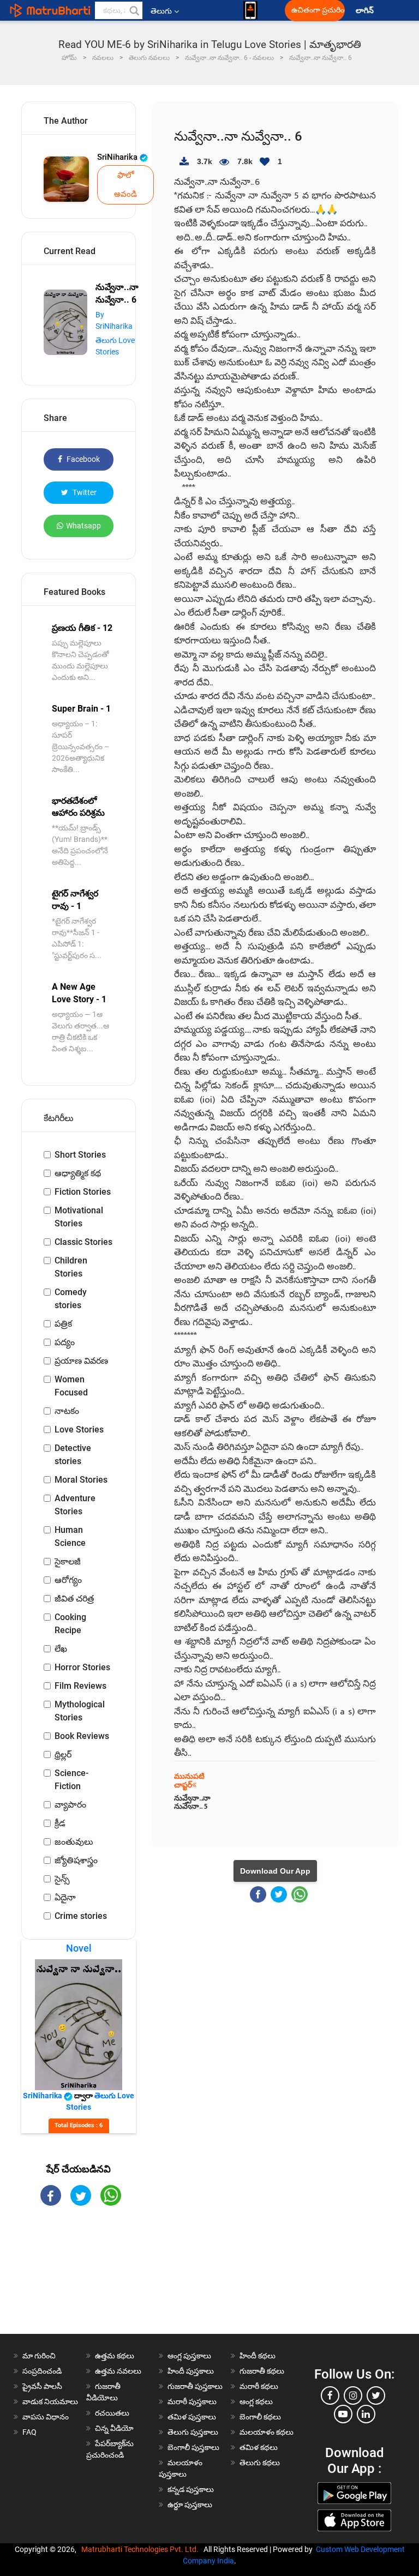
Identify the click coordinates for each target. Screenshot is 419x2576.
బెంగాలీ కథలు (260, 2417)
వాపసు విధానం (46, 2417)
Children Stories (71, 1267)
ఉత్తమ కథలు (115, 2356)
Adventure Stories (75, 1505)
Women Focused (71, 1386)
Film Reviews (80, 1686)
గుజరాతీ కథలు (262, 2371)
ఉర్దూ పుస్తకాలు (190, 2505)
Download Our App (275, 1871)
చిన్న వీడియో (114, 2428)
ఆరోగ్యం (68, 1580)
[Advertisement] (79, 2279)
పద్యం (65, 1342)
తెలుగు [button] (161, 11)
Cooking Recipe (70, 1624)
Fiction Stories (83, 1192)
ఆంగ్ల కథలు (256, 2402)
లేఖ (61, 1649)
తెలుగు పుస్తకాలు (193, 2432)
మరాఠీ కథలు (259, 2386)
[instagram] (353, 2396)
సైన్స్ (62, 1879)
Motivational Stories (79, 1217)
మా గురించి (39, 2356)
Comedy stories (71, 1299)
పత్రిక (63, 1324)
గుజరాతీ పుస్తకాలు (195, 2386)
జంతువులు (74, 1842)
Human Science (70, 1536)
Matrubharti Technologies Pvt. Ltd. (142, 2549)
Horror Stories (82, 1667)
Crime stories (81, 1916)
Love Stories (79, 1430)
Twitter (84, 492)
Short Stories (80, 1155)
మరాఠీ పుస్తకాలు (192, 2402)
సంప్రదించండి (42, 2371)
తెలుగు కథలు (260, 2463)
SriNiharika (118, 157)
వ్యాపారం (70, 1805)
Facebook (82, 459)
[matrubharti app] (250, 10)
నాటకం (67, 1411)
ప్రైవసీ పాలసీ (42, 2386)
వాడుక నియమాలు (50, 2402)
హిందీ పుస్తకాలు (191, 2371)
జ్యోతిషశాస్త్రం (76, 1860)
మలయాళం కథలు (267, 2432)
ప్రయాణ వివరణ (81, 1361)
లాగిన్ (366, 11)
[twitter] (376, 2396)
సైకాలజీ (68, 1561)
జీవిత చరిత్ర (74, 1599)
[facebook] (330, 2396)
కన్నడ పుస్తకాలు (191, 2489)
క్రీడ (60, 1823)
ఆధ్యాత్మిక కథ (78, 1173)
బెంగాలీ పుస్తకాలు (193, 2447)
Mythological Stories (80, 1711)
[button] (134, 10)
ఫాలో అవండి (125, 185)
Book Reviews (82, 1736)
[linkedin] (366, 2414)
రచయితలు (112, 2413)
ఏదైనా (65, 1897)
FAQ (29, 2432)
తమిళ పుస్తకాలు (192, 2417)
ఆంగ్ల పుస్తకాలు (189, 2356)
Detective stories (73, 1455)
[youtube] (343, 2414)
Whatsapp (83, 526)
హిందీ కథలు (258, 2356)
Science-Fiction (71, 1780)
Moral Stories (81, 1480)
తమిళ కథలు (259, 2447)
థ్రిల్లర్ (63, 1755)
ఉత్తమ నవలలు (118, 2371)
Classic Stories (83, 1242)
